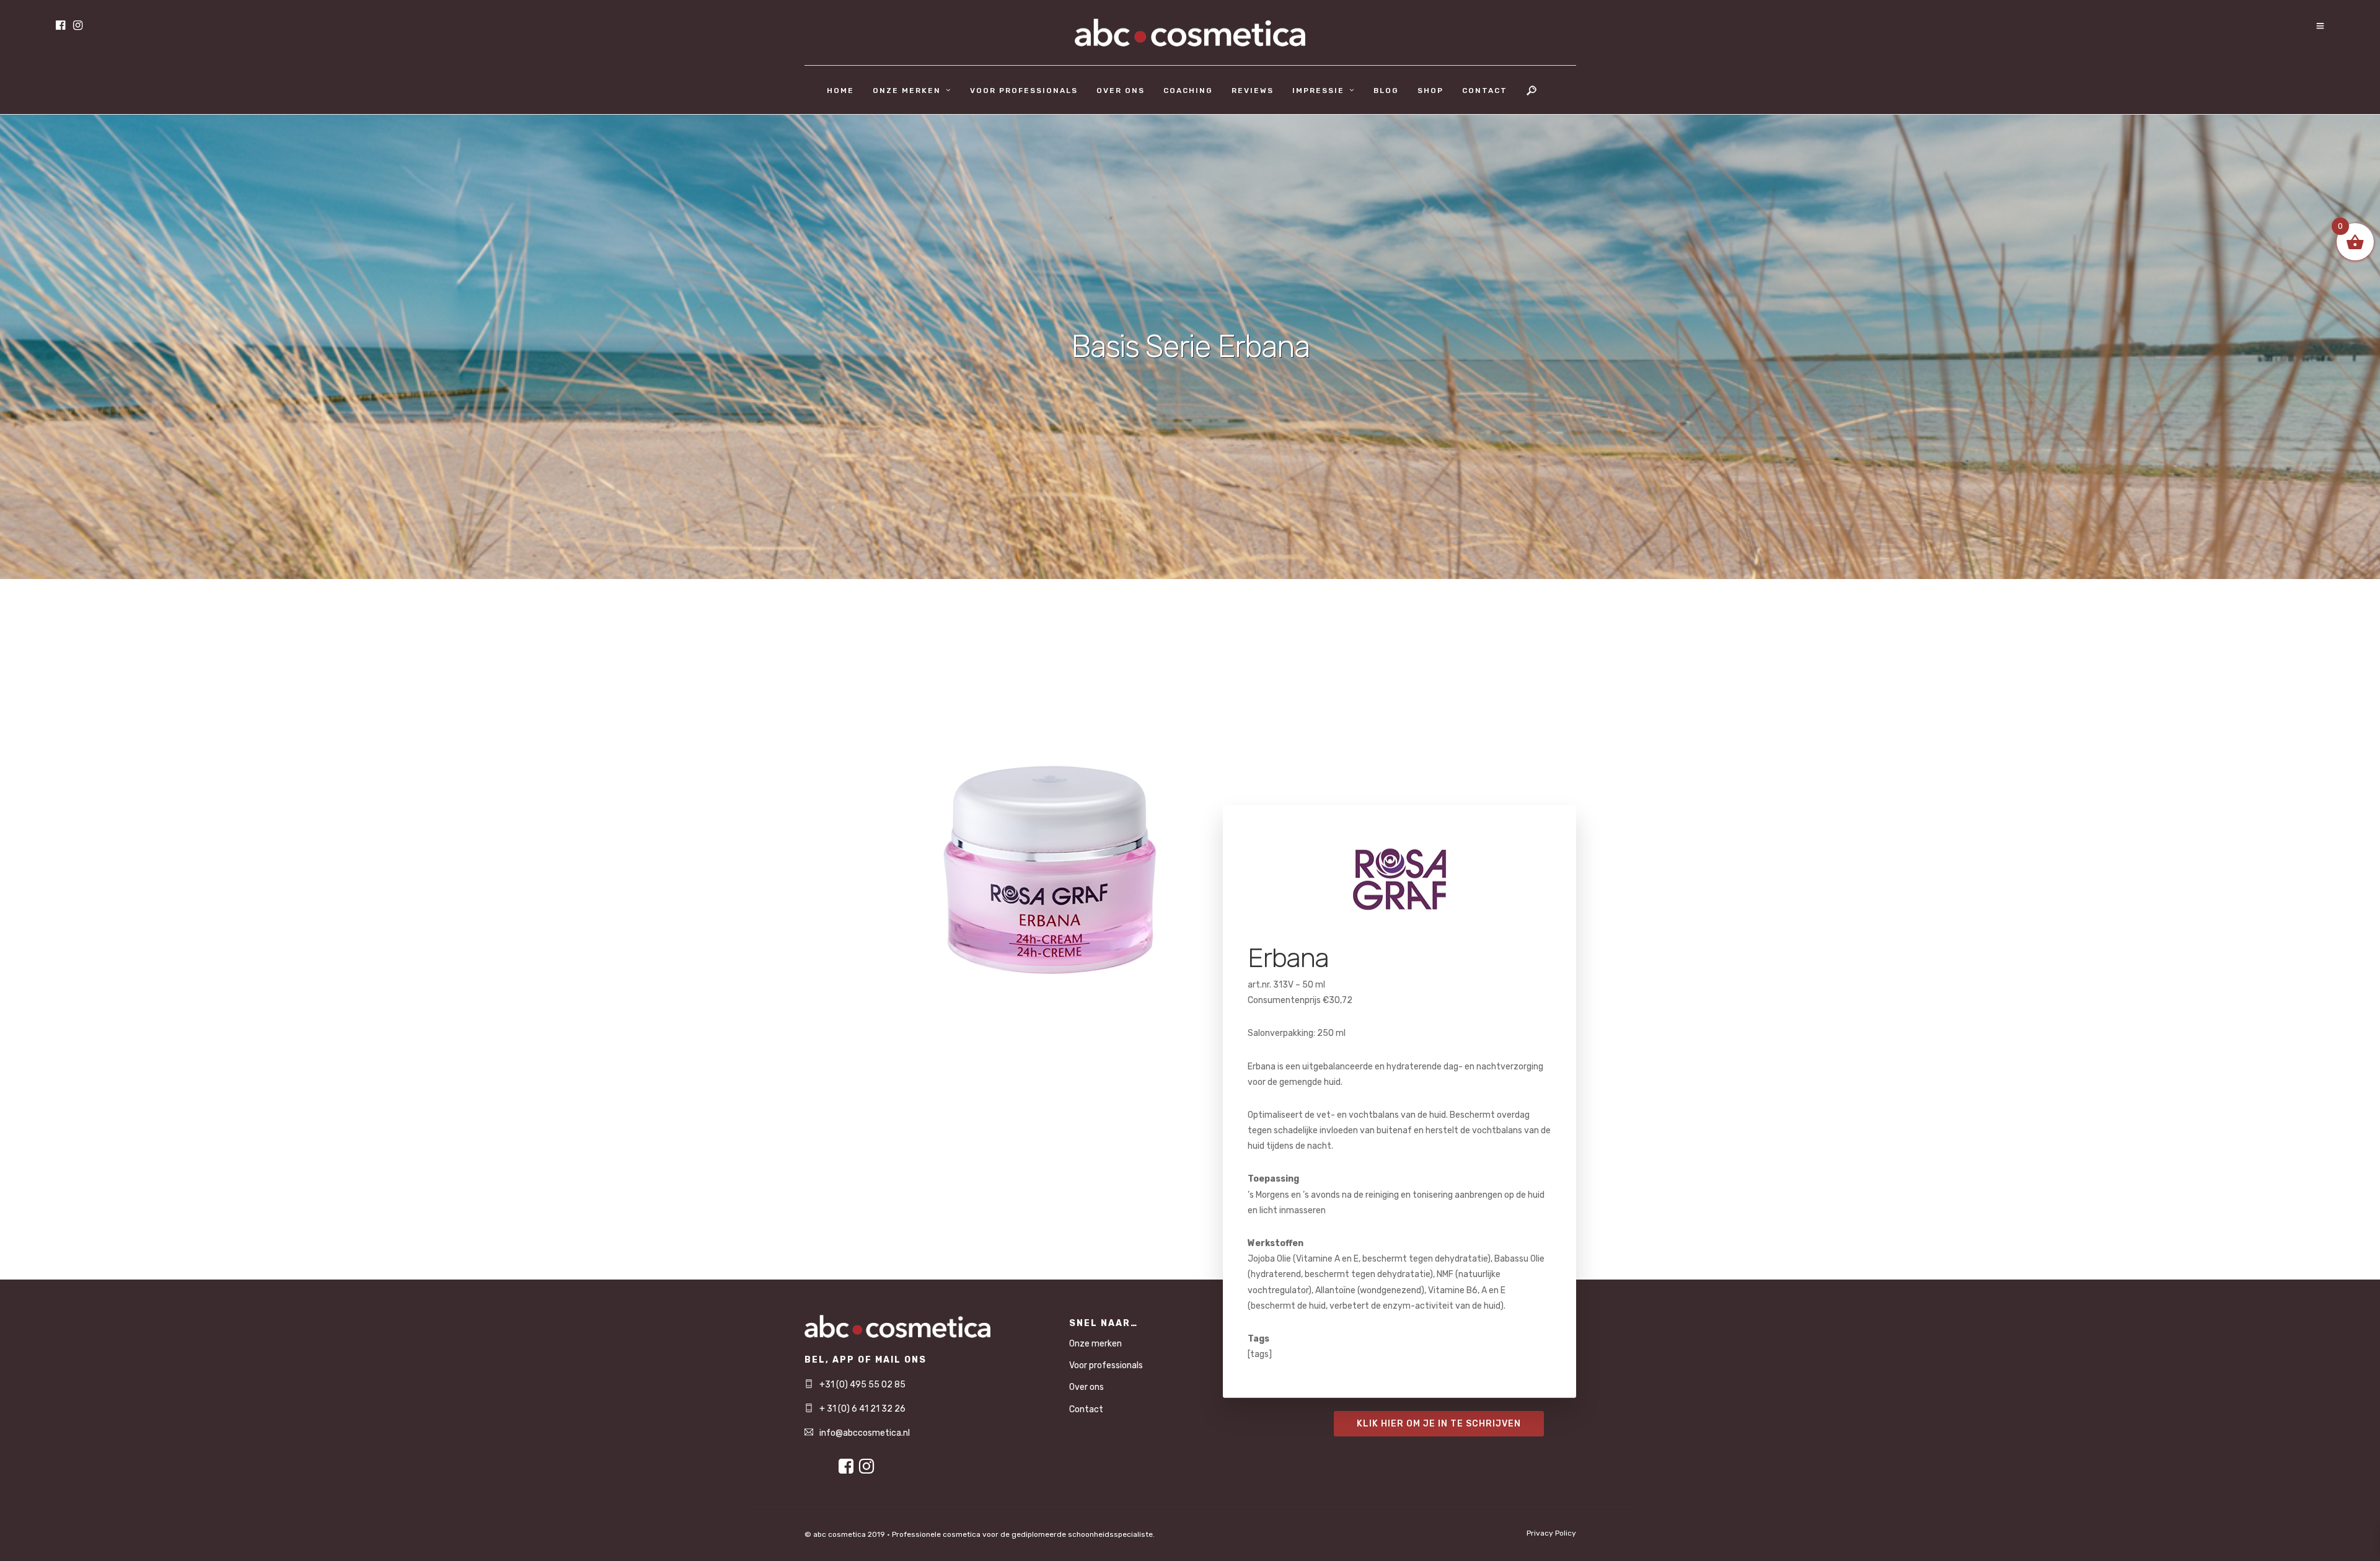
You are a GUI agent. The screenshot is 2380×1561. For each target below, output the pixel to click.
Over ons (1121, 91)
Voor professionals (1024, 91)
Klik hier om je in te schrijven (1439, 1424)
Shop (1430, 91)
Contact (1485, 91)
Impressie (1318, 91)
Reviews (1253, 91)
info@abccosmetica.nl (865, 1433)
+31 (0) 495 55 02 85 (862, 1385)
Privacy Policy (1551, 1533)
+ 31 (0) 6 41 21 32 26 (862, 1409)
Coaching (1188, 91)
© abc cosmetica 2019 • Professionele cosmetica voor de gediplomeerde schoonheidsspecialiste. (980, 1534)
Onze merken (907, 91)
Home (840, 91)
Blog (1386, 91)
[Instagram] (78, 26)
